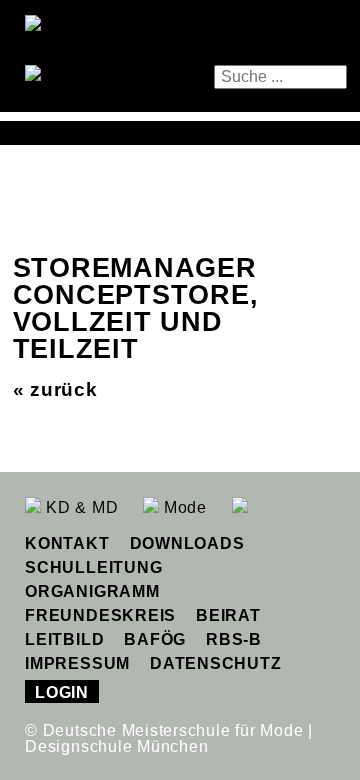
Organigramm (92, 591)
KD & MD (79, 507)
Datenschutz (215, 663)
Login (62, 692)
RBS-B (234, 639)
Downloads (187, 543)
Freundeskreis (100, 615)
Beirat (228, 615)
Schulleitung (93, 567)
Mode (183, 507)
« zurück (55, 389)
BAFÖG (155, 639)
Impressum (77, 663)
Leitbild (64, 639)
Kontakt (67, 543)
